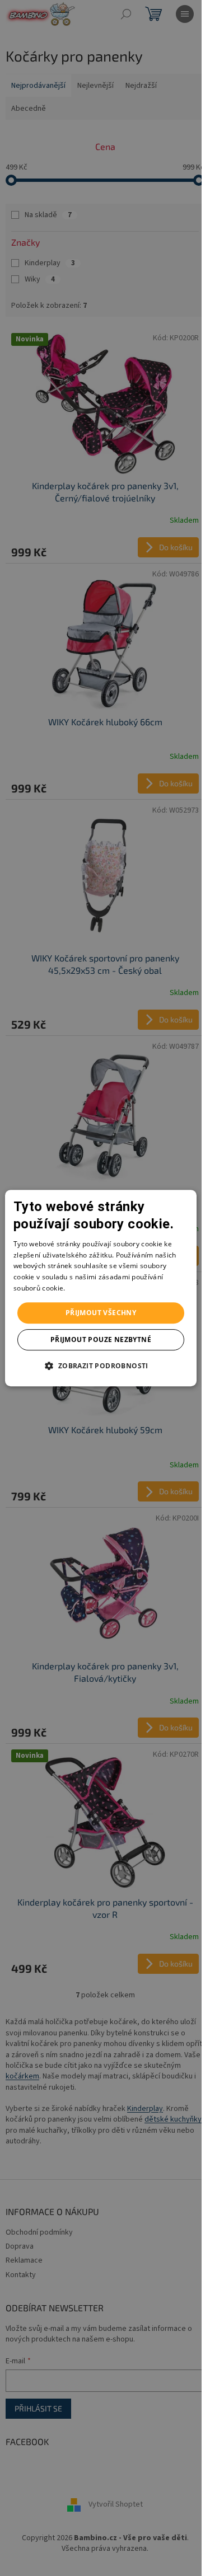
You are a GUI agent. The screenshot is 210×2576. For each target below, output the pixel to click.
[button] (101, 1366)
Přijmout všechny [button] (101, 1313)
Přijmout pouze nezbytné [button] (101, 1339)
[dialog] (101, 1288)
